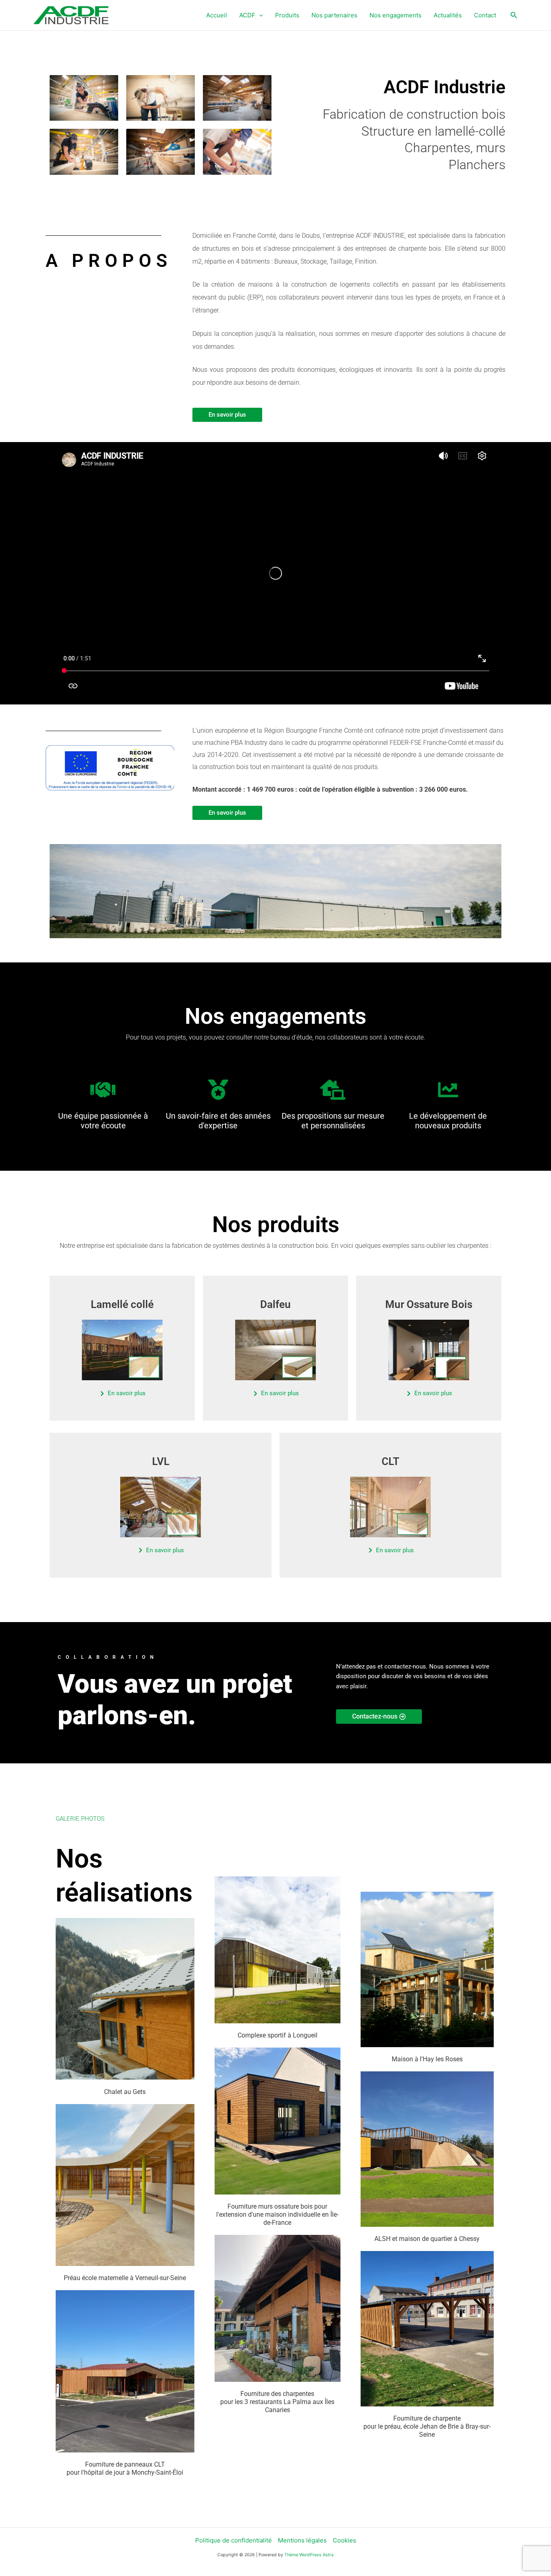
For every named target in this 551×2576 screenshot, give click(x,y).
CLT (390, 1461)
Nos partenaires (334, 15)
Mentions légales (302, 2540)
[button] (259, 15)
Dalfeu (275, 1304)
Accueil (217, 15)
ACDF (247, 15)
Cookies (344, 2540)
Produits (287, 15)
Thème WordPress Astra (309, 2555)
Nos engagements (396, 15)
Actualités (448, 15)
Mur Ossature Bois (429, 1304)
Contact (485, 15)
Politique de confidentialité (234, 2540)
